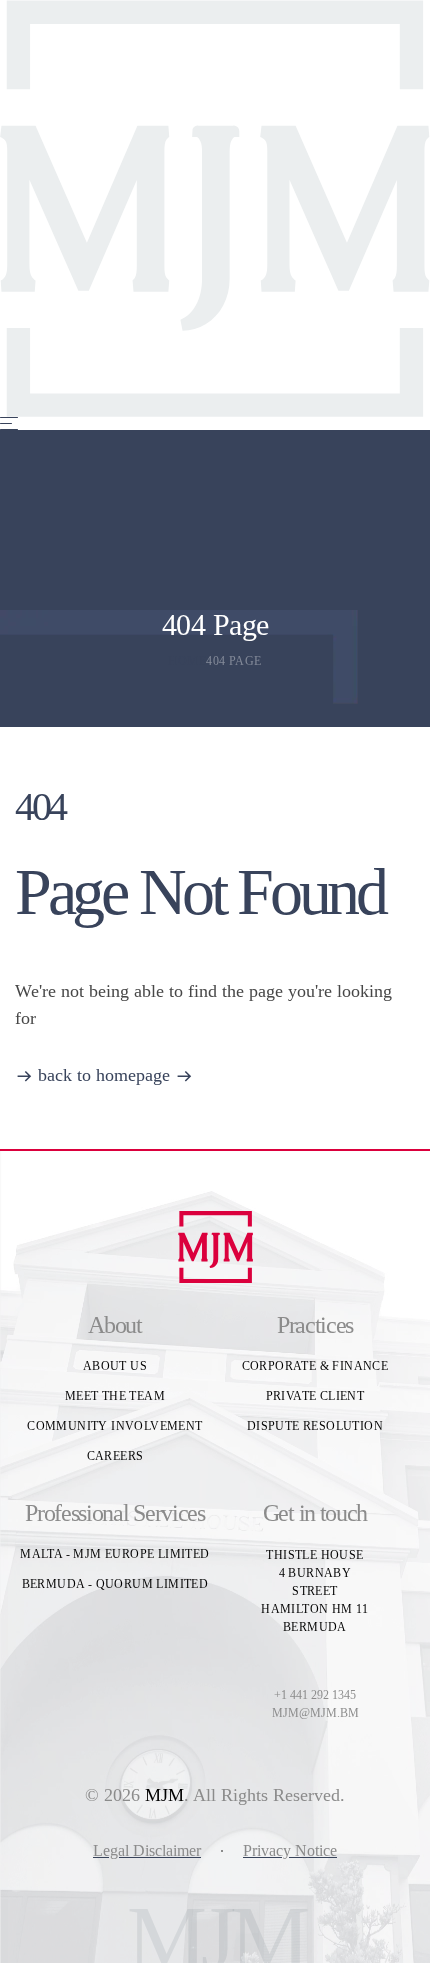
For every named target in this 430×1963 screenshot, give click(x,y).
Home (187, 661)
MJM (164, 1795)
